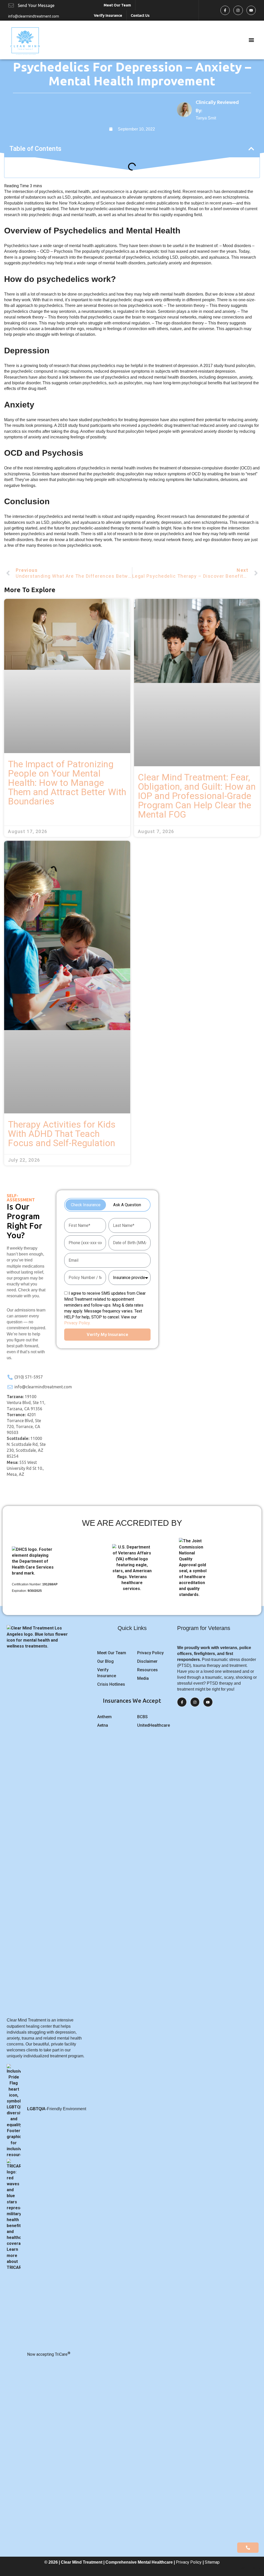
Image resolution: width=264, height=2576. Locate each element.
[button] (251, 40)
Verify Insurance (108, 15)
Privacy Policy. (77, 1323)
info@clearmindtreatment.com (34, 16)
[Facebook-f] (225, 10)
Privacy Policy (189, 2562)
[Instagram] (238, 10)
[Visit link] (211, 110)
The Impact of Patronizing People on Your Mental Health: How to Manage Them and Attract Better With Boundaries (67, 783)
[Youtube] (251, 10)
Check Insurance (86, 1205)
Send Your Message (36, 5)
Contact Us (140, 15)
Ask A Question (127, 1205)
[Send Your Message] (11, 5)
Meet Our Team (117, 5)
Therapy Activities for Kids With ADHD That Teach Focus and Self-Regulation (62, 1134)
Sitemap (212, 2562)
